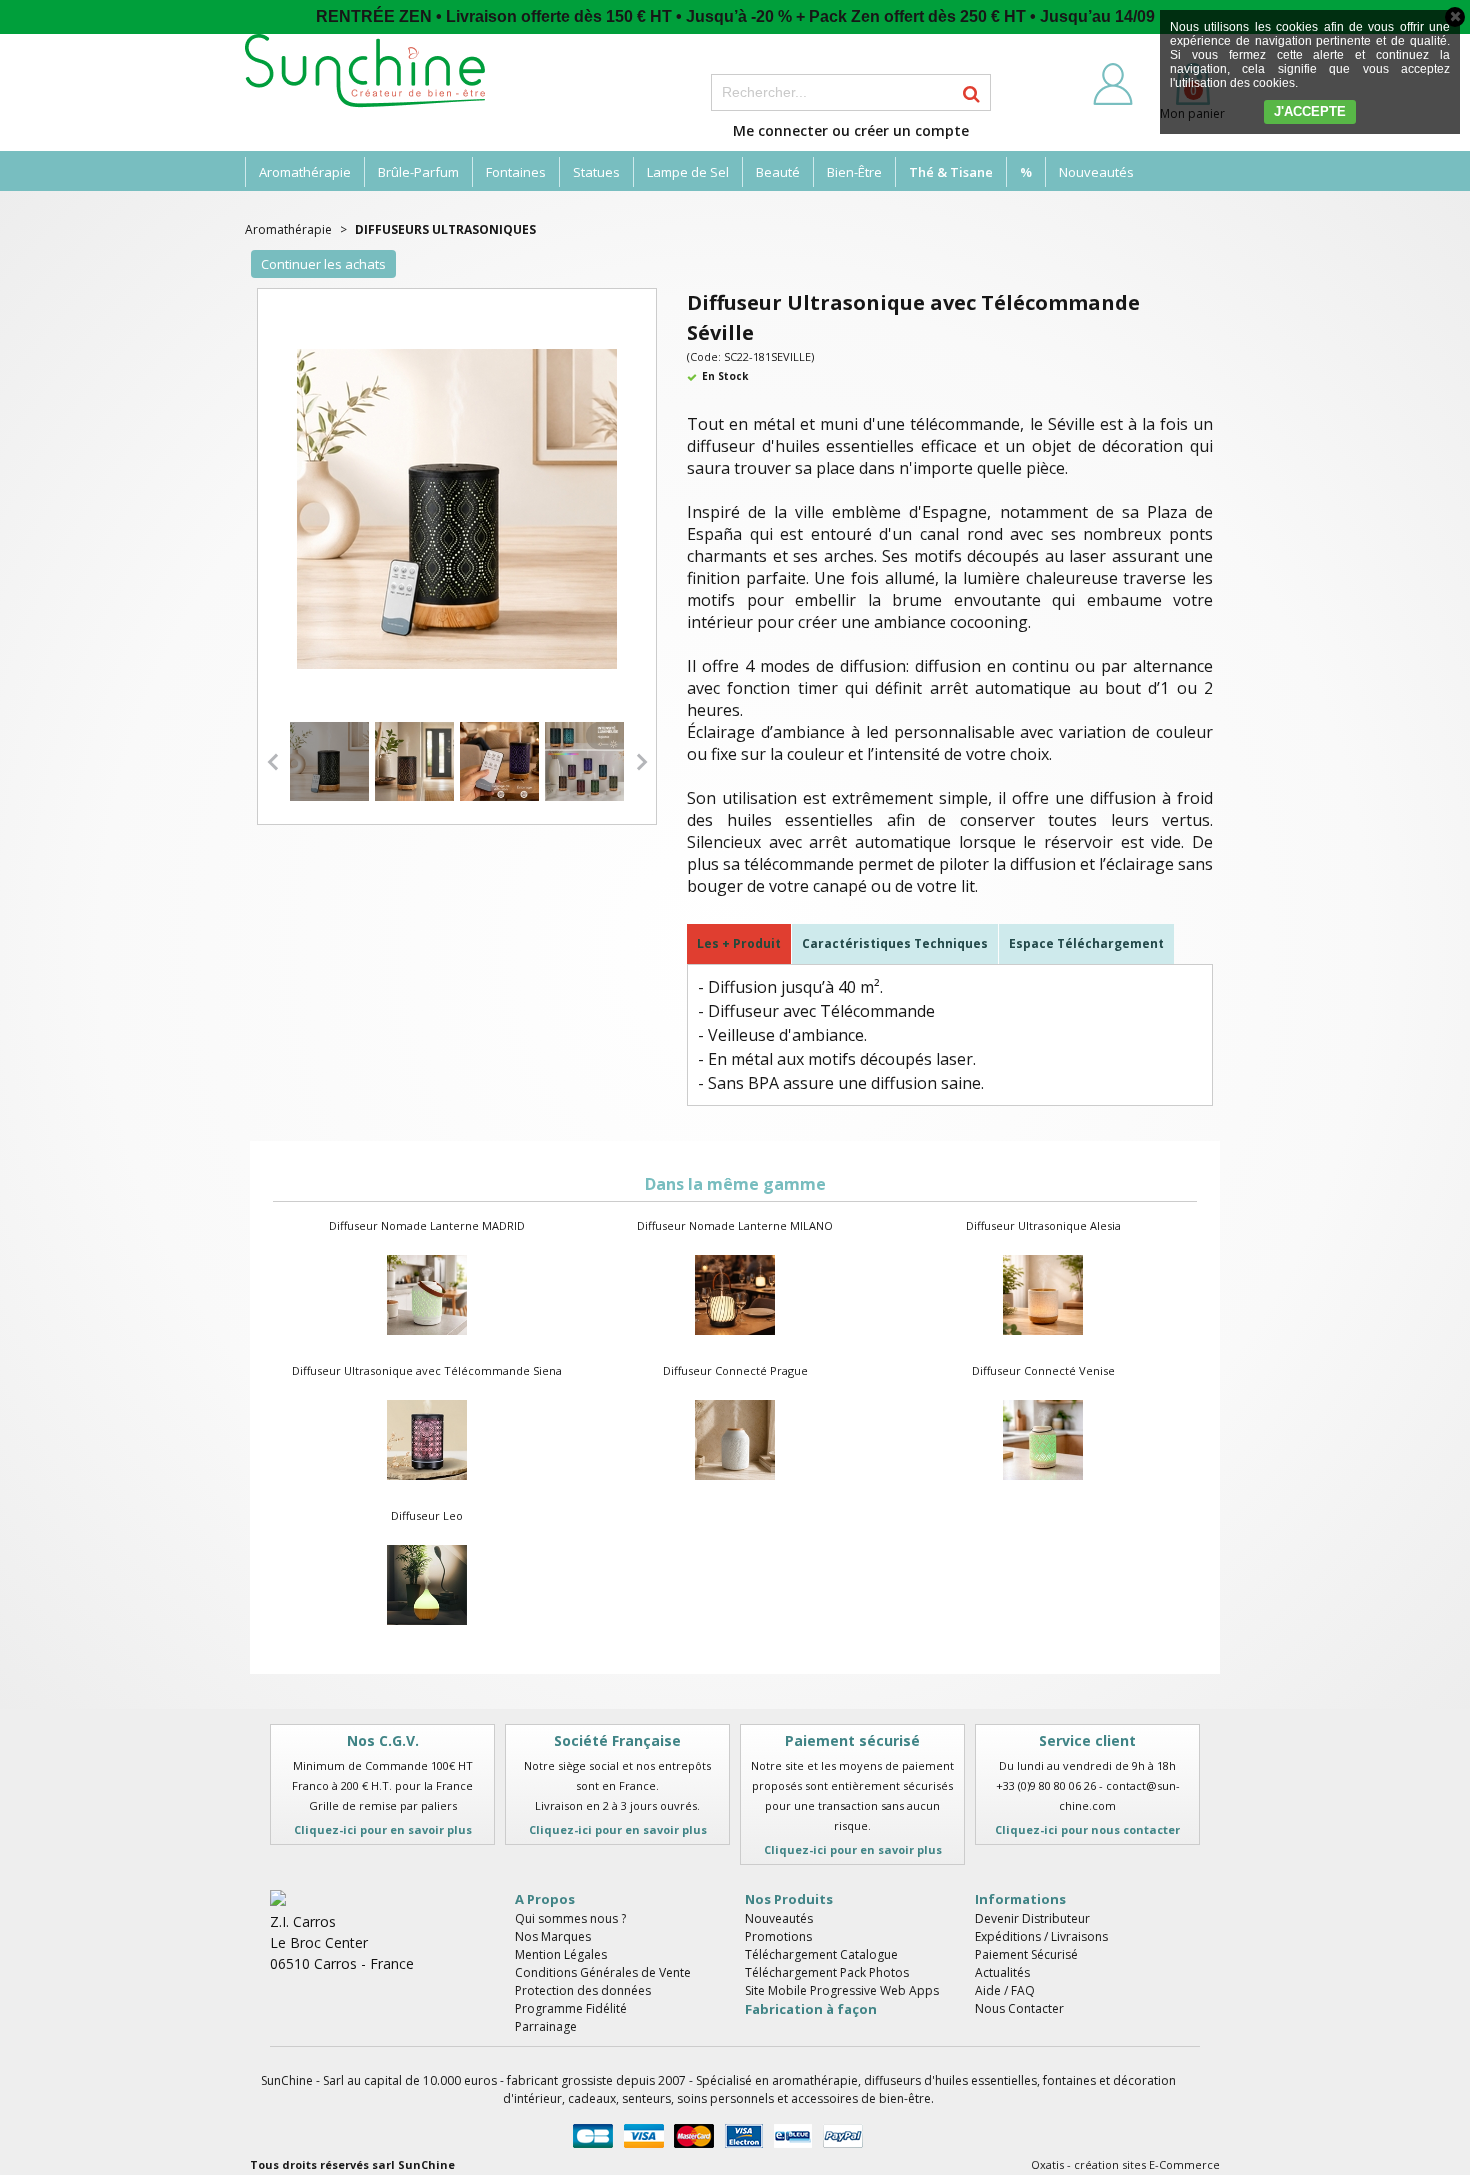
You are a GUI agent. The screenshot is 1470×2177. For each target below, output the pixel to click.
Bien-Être (854, 172)
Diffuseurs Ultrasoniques (445, 229)
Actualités (1002, 1972)
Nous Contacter (1019, 2008)
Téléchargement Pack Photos (827, 1972)
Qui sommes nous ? (570, 1918)
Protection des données (583, 1990)
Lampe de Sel (688, 172)
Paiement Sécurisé (1026, 1954)
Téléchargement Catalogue (821, 1954)
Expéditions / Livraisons (1041, 1936)
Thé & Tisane (951, 172)
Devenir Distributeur (1032, 1918)
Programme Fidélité (571, 2008)
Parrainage (546, 2026)
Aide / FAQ (1005, 1990)
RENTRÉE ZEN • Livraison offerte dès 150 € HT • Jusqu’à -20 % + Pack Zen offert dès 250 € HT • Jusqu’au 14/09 (735, 16)
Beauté (778, 172)
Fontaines (516, 172)
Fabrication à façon (811, 2009)
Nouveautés (1096, 172)
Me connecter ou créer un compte (851, 130)
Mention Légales (561, 1954)
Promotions (778, 1936)
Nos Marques (553, 1936)
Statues (596, 172)
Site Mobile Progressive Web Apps (842, 1990)
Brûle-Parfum (418, 172)
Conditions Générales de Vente (603, 1972)
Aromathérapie (305, 172)
